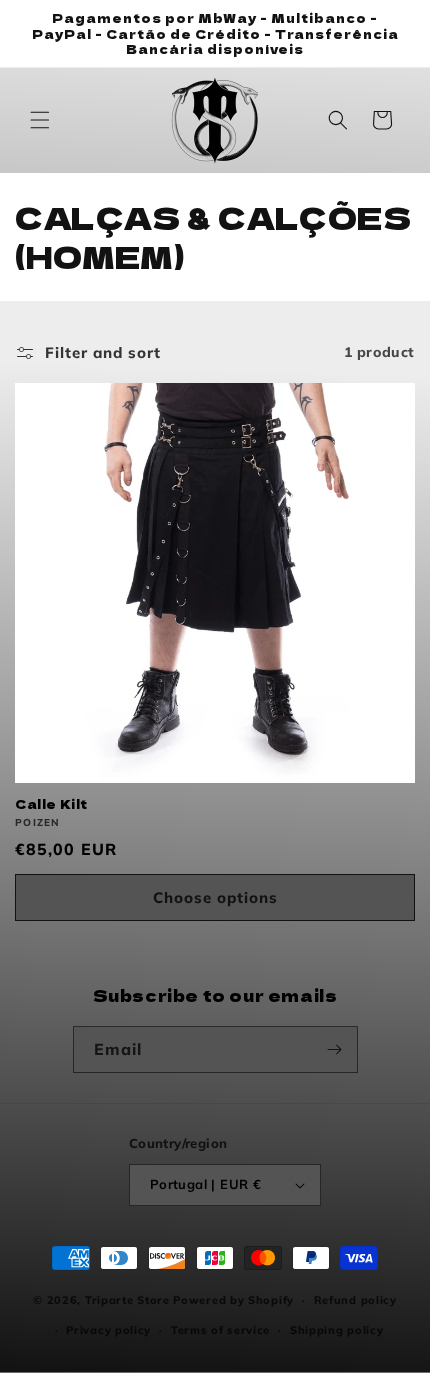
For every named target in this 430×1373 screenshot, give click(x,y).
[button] (40, 120)
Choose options (215, 897)
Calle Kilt (51, 804)
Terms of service (220, 1330)
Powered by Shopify (233, 1300)
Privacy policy (108, 1330)
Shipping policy (337, 1330)
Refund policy (355, 1300)
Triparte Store (127, 1300)
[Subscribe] (335, 1049)
